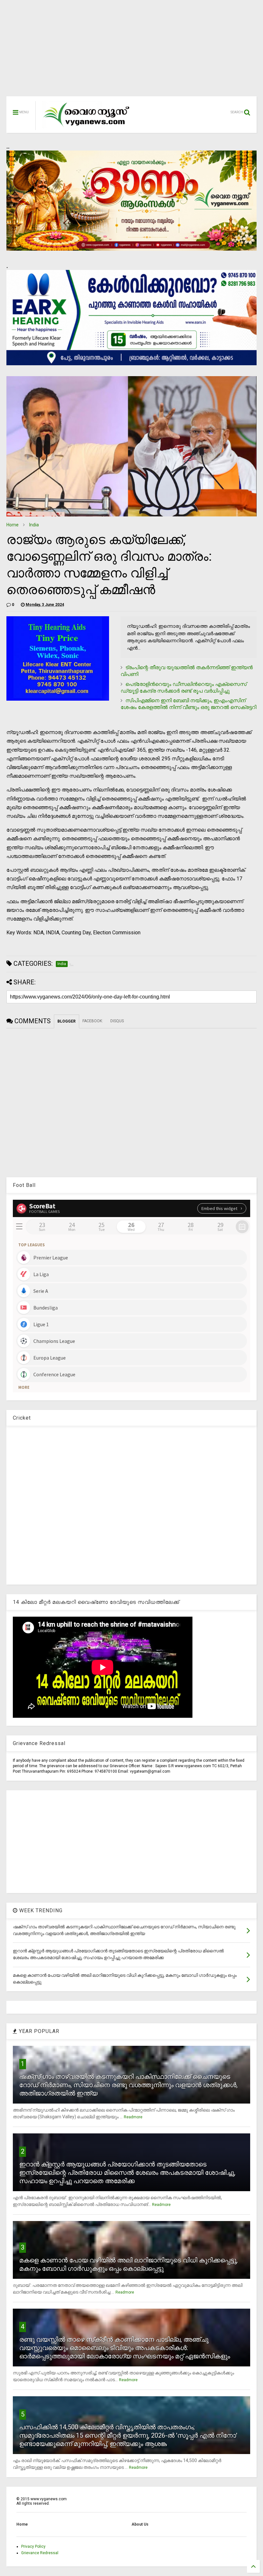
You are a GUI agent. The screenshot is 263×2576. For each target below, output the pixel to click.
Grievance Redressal (40, 2553)
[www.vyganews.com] (87, 127)
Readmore (133, 2117)
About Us (140, 2524)
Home (13, 525)
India (34, 525)
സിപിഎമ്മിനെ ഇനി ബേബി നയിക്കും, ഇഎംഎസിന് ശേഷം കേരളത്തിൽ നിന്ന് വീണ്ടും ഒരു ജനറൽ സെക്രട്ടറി (188, 704)
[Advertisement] (131, 51)
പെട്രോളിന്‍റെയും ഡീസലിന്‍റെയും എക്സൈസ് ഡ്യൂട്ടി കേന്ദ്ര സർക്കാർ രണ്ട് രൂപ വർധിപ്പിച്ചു (184, 687)
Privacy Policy (33, 2546)
